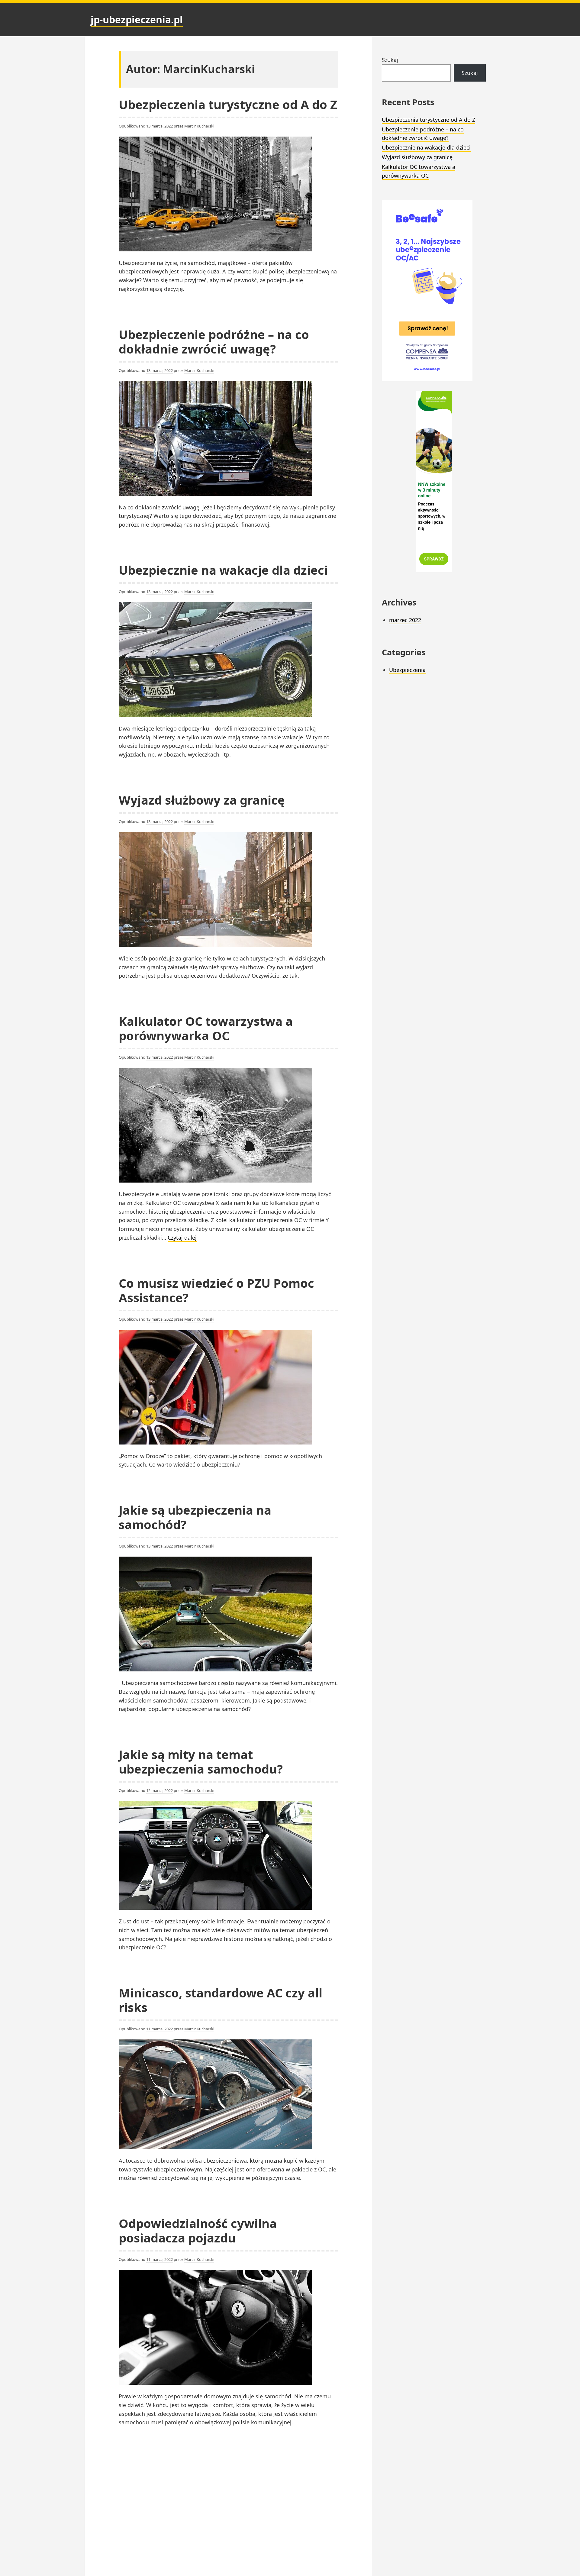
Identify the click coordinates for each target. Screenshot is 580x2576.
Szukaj (390, 60)
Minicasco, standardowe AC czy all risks (221, 2000)
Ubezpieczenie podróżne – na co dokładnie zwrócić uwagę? (214, 342)
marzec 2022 (405, 620)
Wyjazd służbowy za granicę (202, 800)
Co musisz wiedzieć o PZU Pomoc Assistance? (216, 1290)
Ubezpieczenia (407, 670)
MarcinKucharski (199, 126)
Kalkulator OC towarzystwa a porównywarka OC (206, 1028)
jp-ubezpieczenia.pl (137, 19)
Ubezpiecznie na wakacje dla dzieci (223, 570)
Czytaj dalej (182, 1238)
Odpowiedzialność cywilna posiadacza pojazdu (198, 2231)
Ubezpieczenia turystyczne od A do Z (228, 104)
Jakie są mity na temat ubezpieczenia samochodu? (201, 1762)
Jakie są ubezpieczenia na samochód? (195, 1517)
